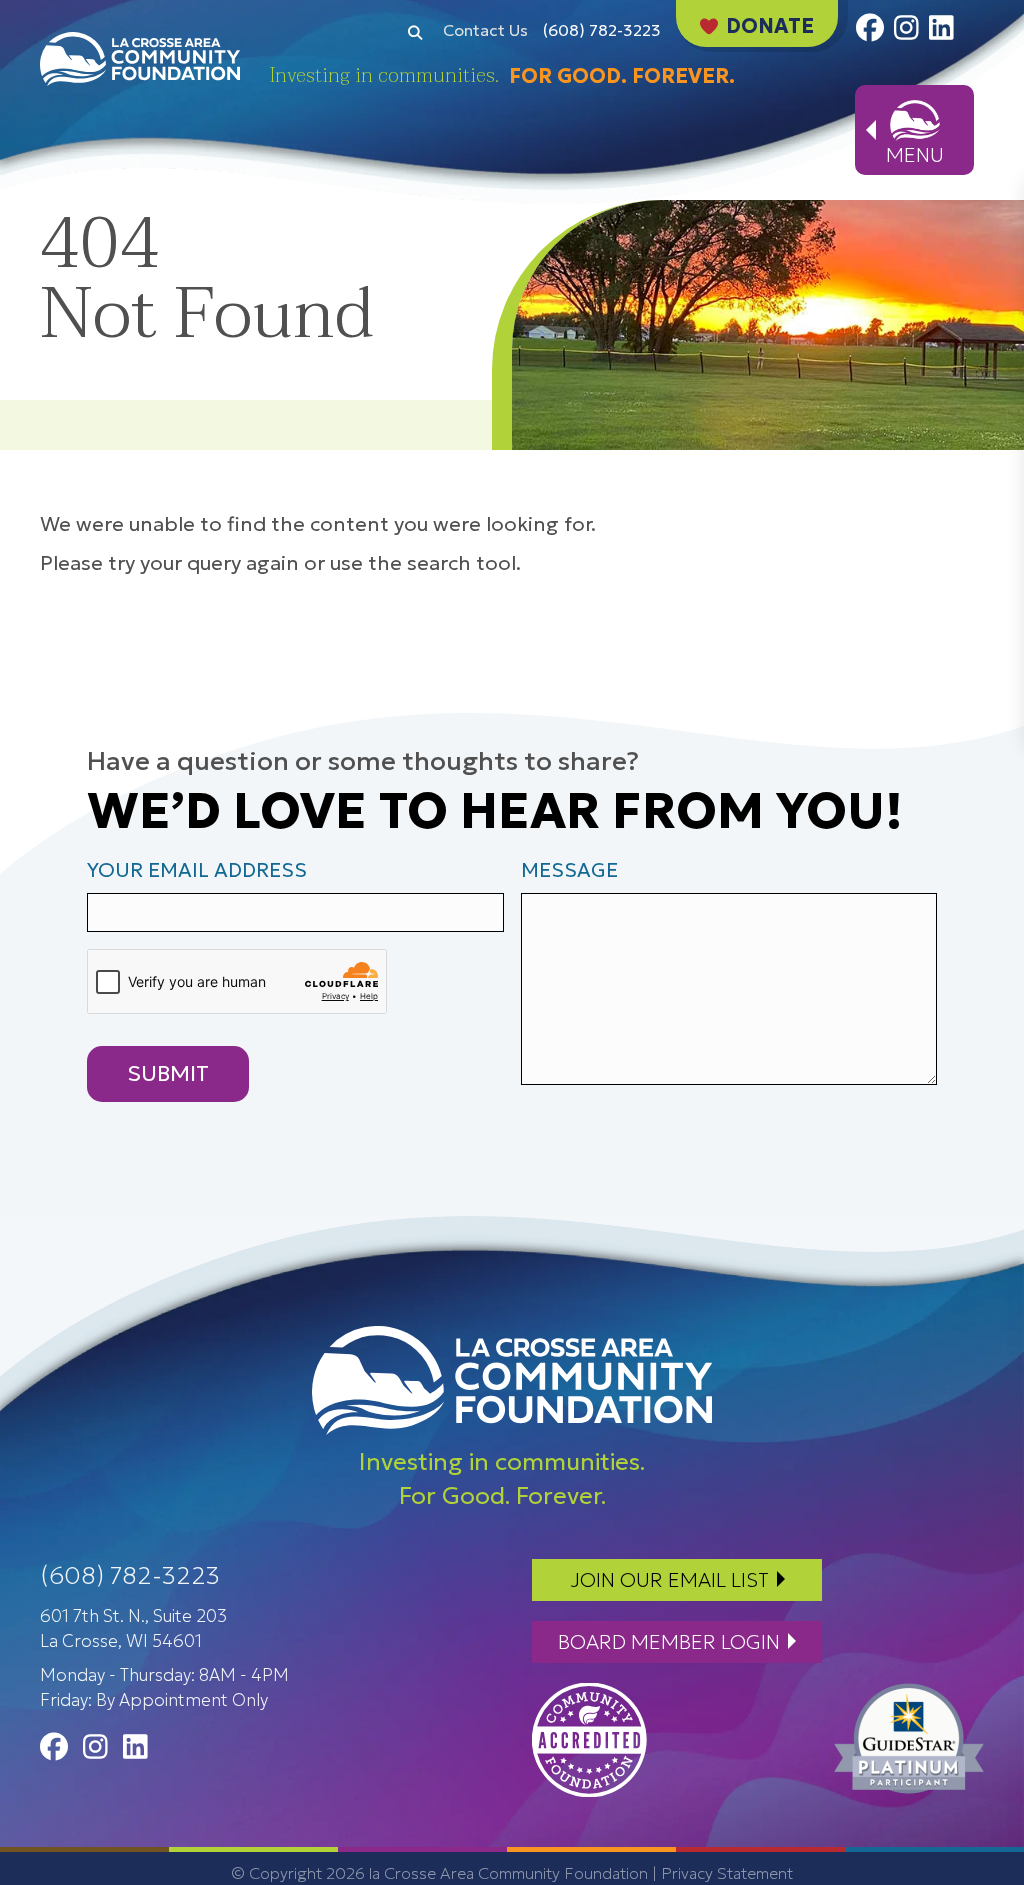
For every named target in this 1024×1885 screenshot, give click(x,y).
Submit (168, 1073)
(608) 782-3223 (602, 30)
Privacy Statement (727, 1873)
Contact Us (485, 30)
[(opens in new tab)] (589, 1738)
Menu (915, 155)
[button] (415, 31)
